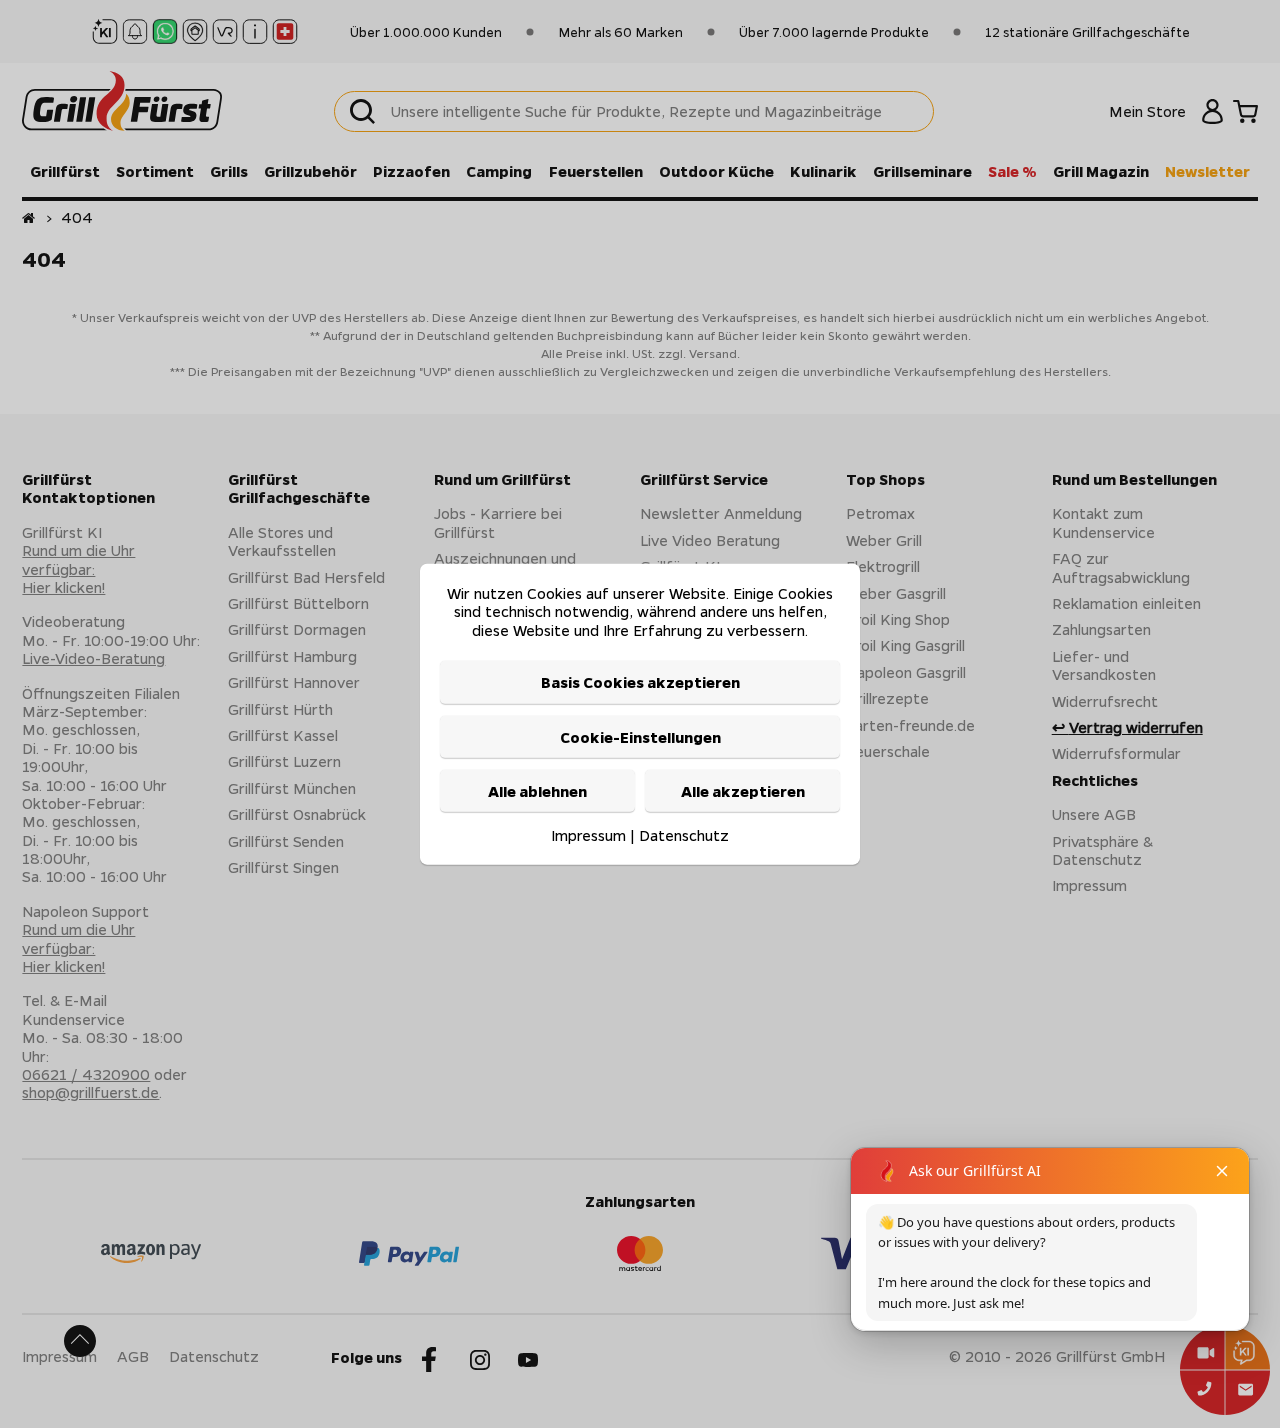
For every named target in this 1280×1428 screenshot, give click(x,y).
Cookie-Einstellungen (640, 736)
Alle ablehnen (537, 791)
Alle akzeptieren (743, 791)
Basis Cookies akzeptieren (640, 682)
